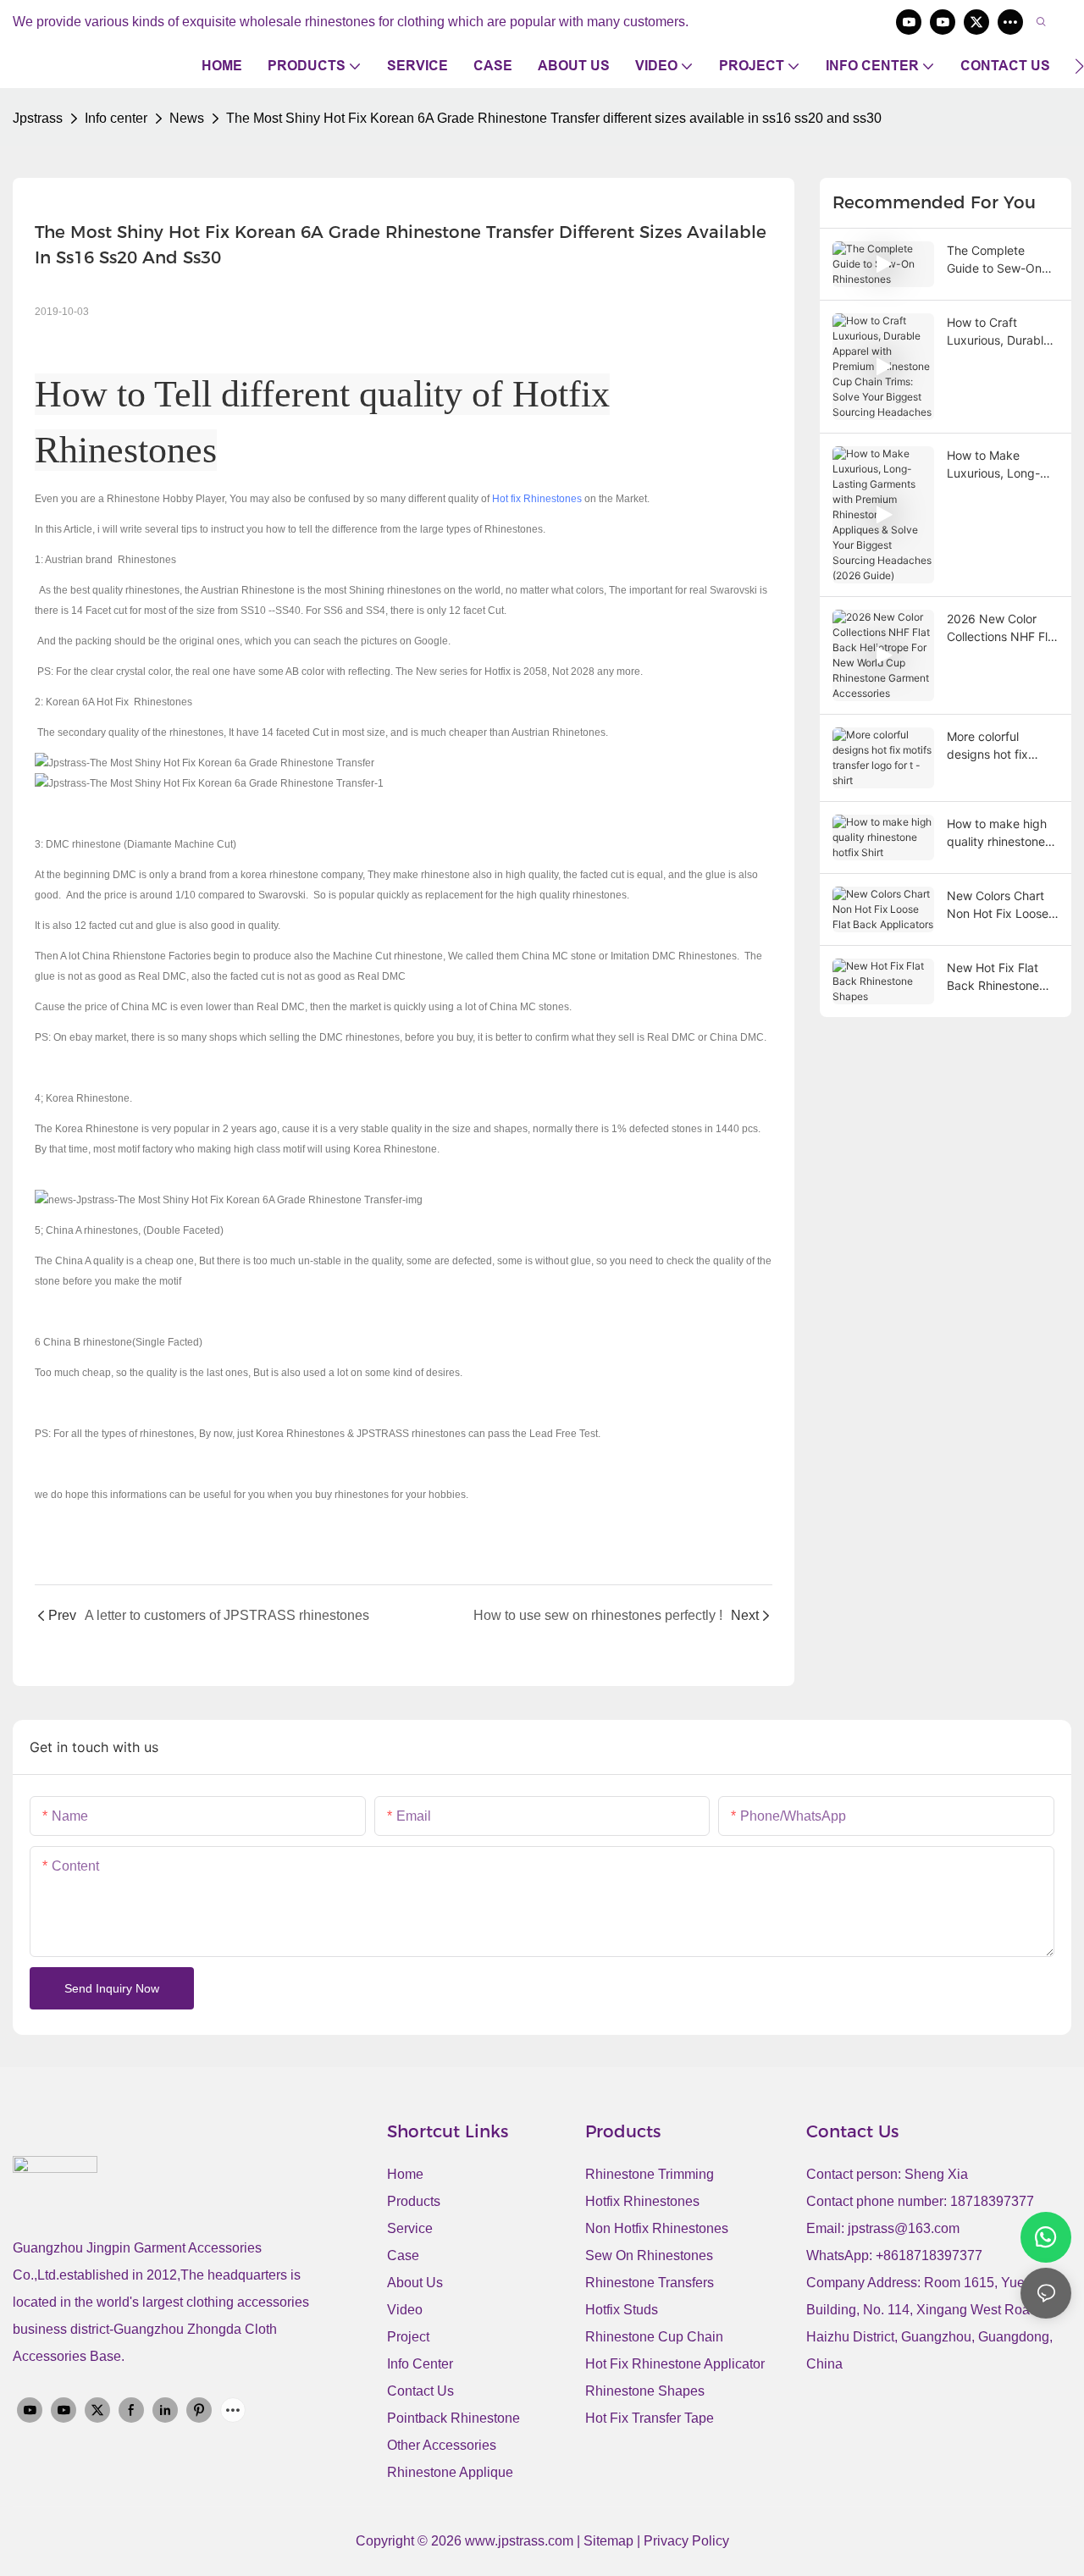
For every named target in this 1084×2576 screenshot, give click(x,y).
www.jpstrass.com (519, 2541)
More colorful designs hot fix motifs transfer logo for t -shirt (1001, 746)
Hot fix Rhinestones (537, 499)
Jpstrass (38, 118)
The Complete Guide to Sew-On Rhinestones (994, 260)
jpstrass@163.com (904, 2228)
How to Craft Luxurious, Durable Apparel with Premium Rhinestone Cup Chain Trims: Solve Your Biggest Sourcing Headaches (998, 332)
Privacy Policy (686, 2541)
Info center (116, 118)
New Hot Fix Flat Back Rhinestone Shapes (993, 977)
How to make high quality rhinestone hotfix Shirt (997, 833)
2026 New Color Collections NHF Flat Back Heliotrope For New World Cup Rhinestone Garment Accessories (1003, 628)
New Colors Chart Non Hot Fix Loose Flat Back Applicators (998, 905)
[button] (1079, 66)
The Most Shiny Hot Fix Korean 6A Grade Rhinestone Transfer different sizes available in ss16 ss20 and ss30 (554, 118)
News (187, 118)
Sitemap (610, 2541)
